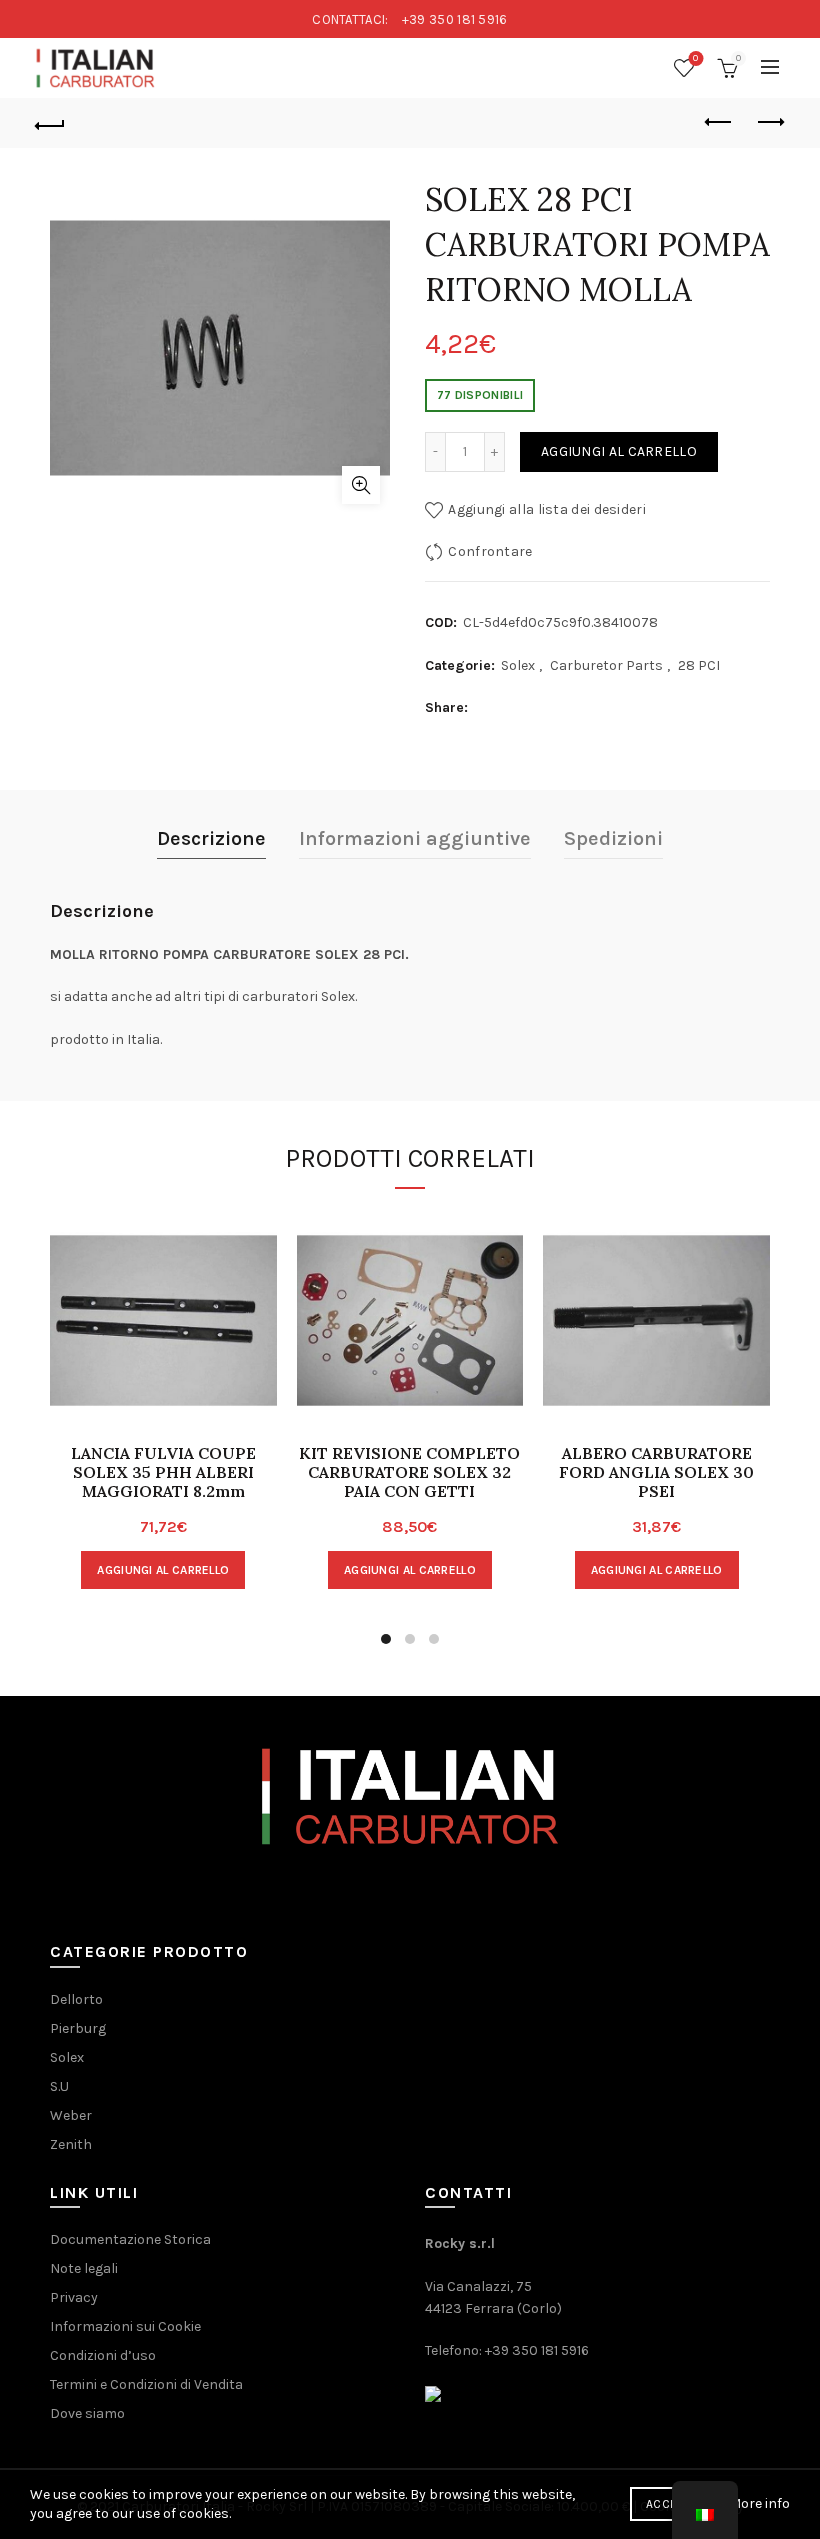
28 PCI (699, 665)
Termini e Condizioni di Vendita (146, 2384)
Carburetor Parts (606, 665)
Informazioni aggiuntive (415, 838)
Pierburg (78, 2028)
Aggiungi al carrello (619, 451)
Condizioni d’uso (103, 2355)
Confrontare (490, 551)
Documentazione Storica (130, 2239)
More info (759, 2503)
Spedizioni (613, 838)
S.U (59, 2086)
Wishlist (695, 58)
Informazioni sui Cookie (125, 2326)
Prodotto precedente (720, 123)
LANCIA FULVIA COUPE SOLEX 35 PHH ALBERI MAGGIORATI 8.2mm (163, 1472)
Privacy (74, 2297)
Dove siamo (87, 2413)
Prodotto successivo (770, 123)
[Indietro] (51, 123)
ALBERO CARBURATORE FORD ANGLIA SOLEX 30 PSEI (656, 1472)
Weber (71, 2115)
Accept (668, 2504)
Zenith (71, 2144)
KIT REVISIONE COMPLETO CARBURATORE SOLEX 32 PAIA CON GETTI (409, 1472)
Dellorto (76, 1999)
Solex (518, 665)
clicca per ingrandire (361, 485)
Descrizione (211, 838)
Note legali (84, 2268)
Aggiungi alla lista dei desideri (547, 509)
